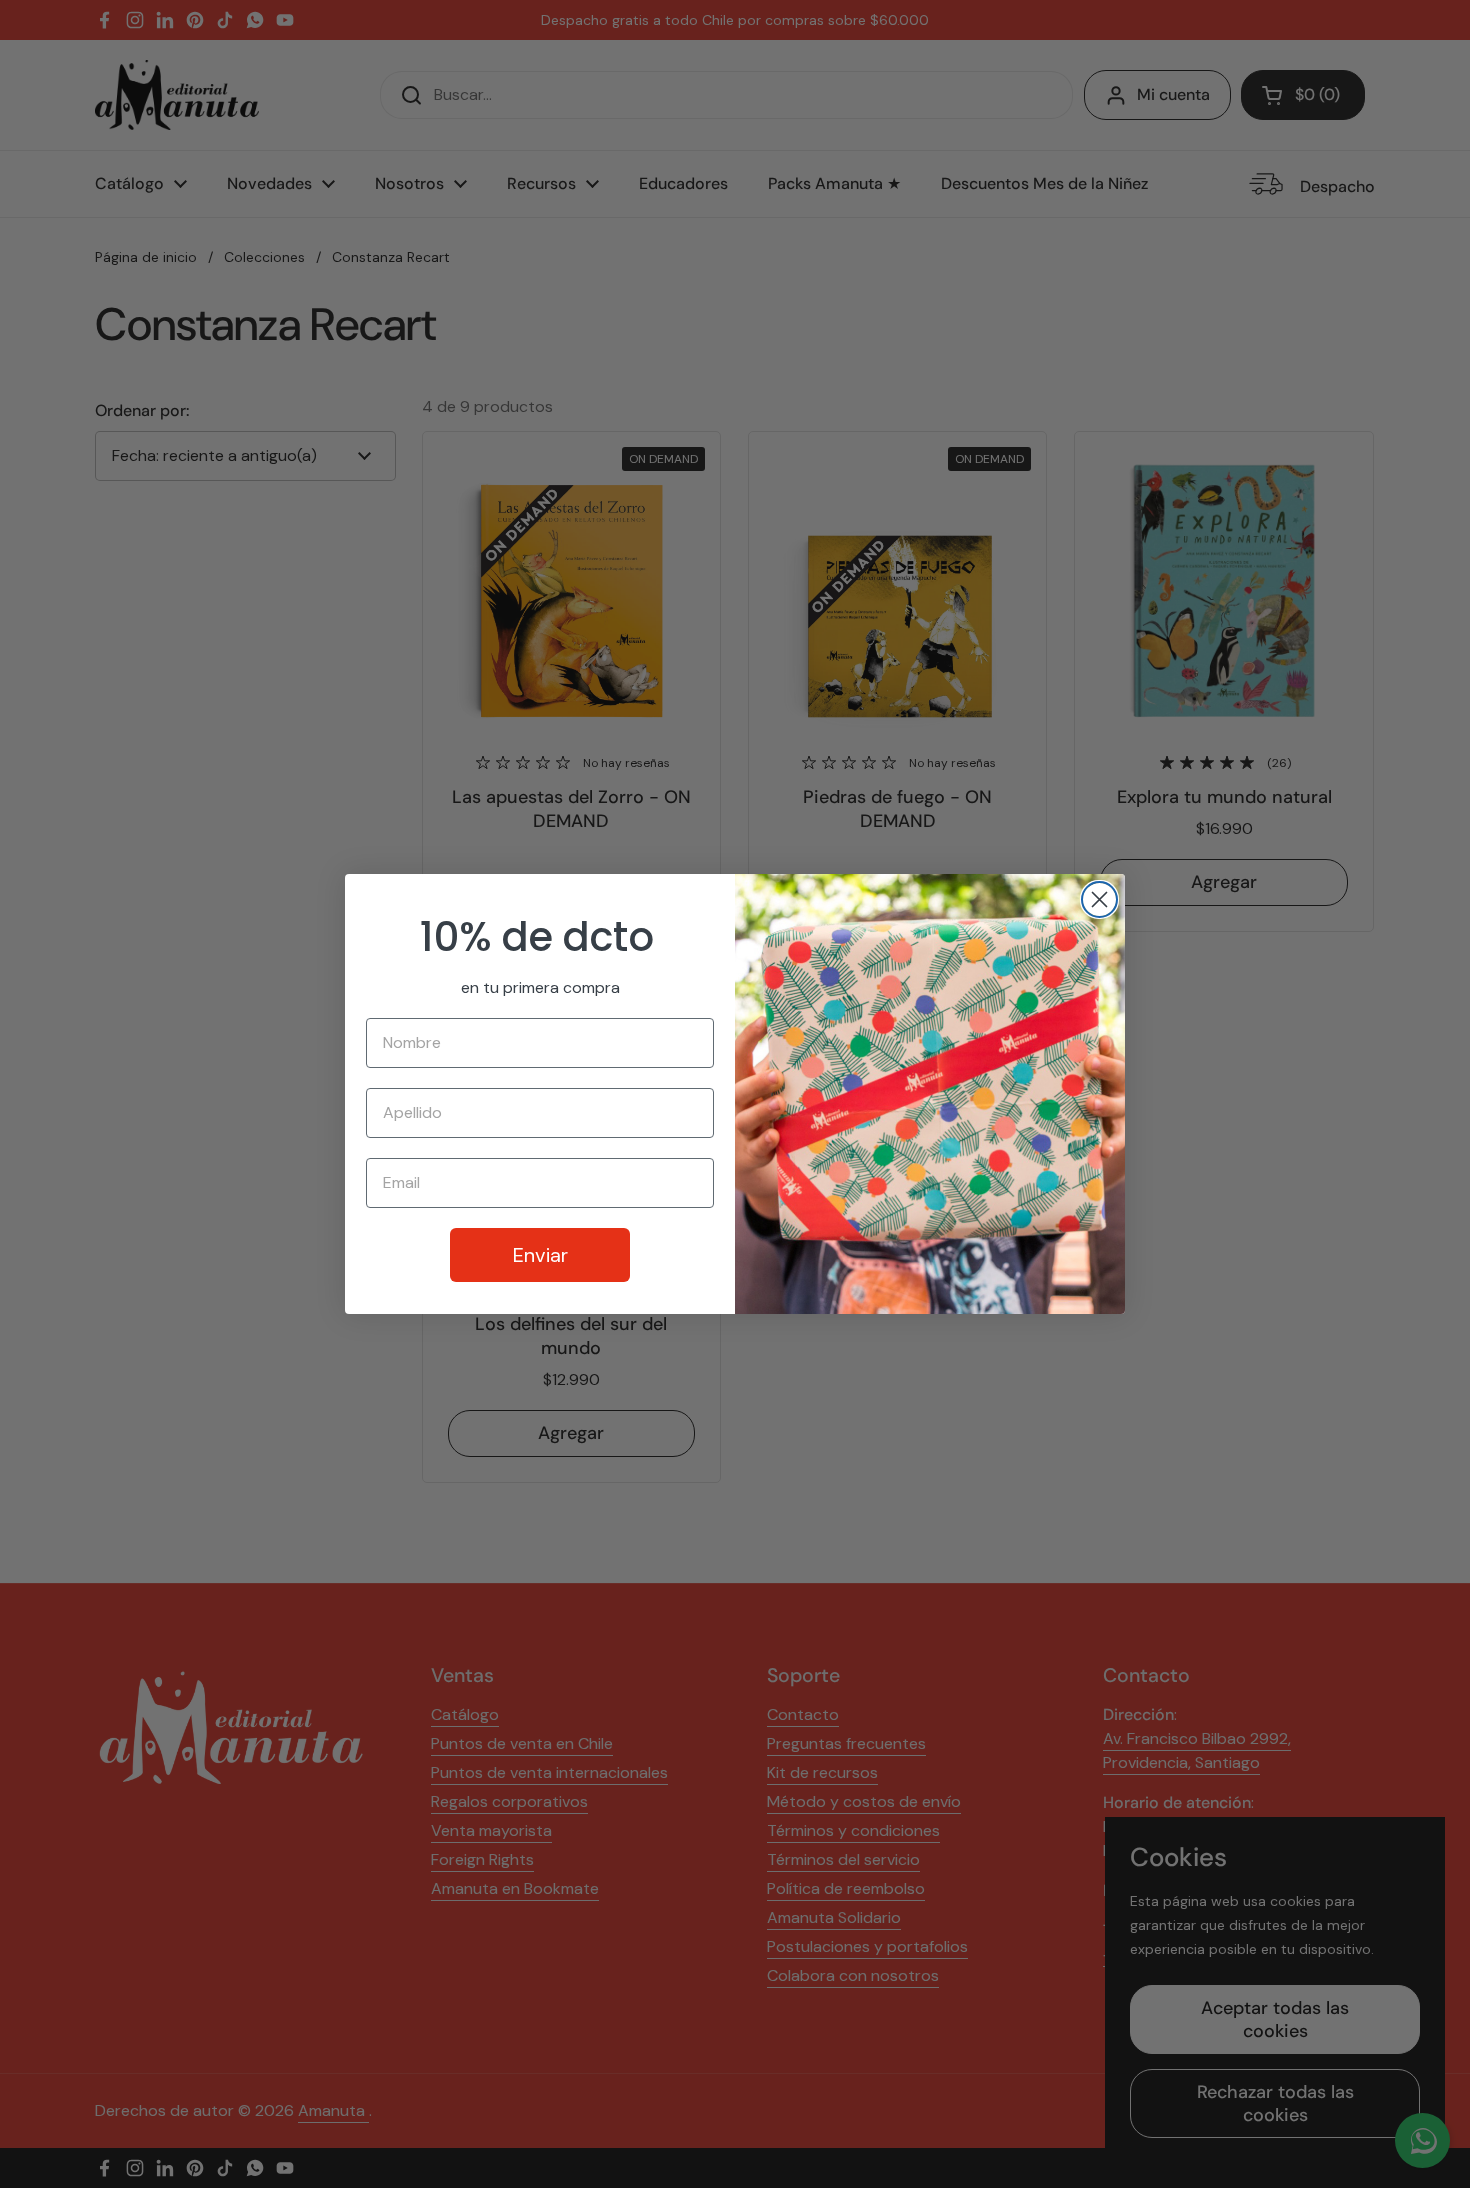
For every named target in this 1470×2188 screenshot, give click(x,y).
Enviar (540, 1255)
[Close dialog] (1099, 899)
